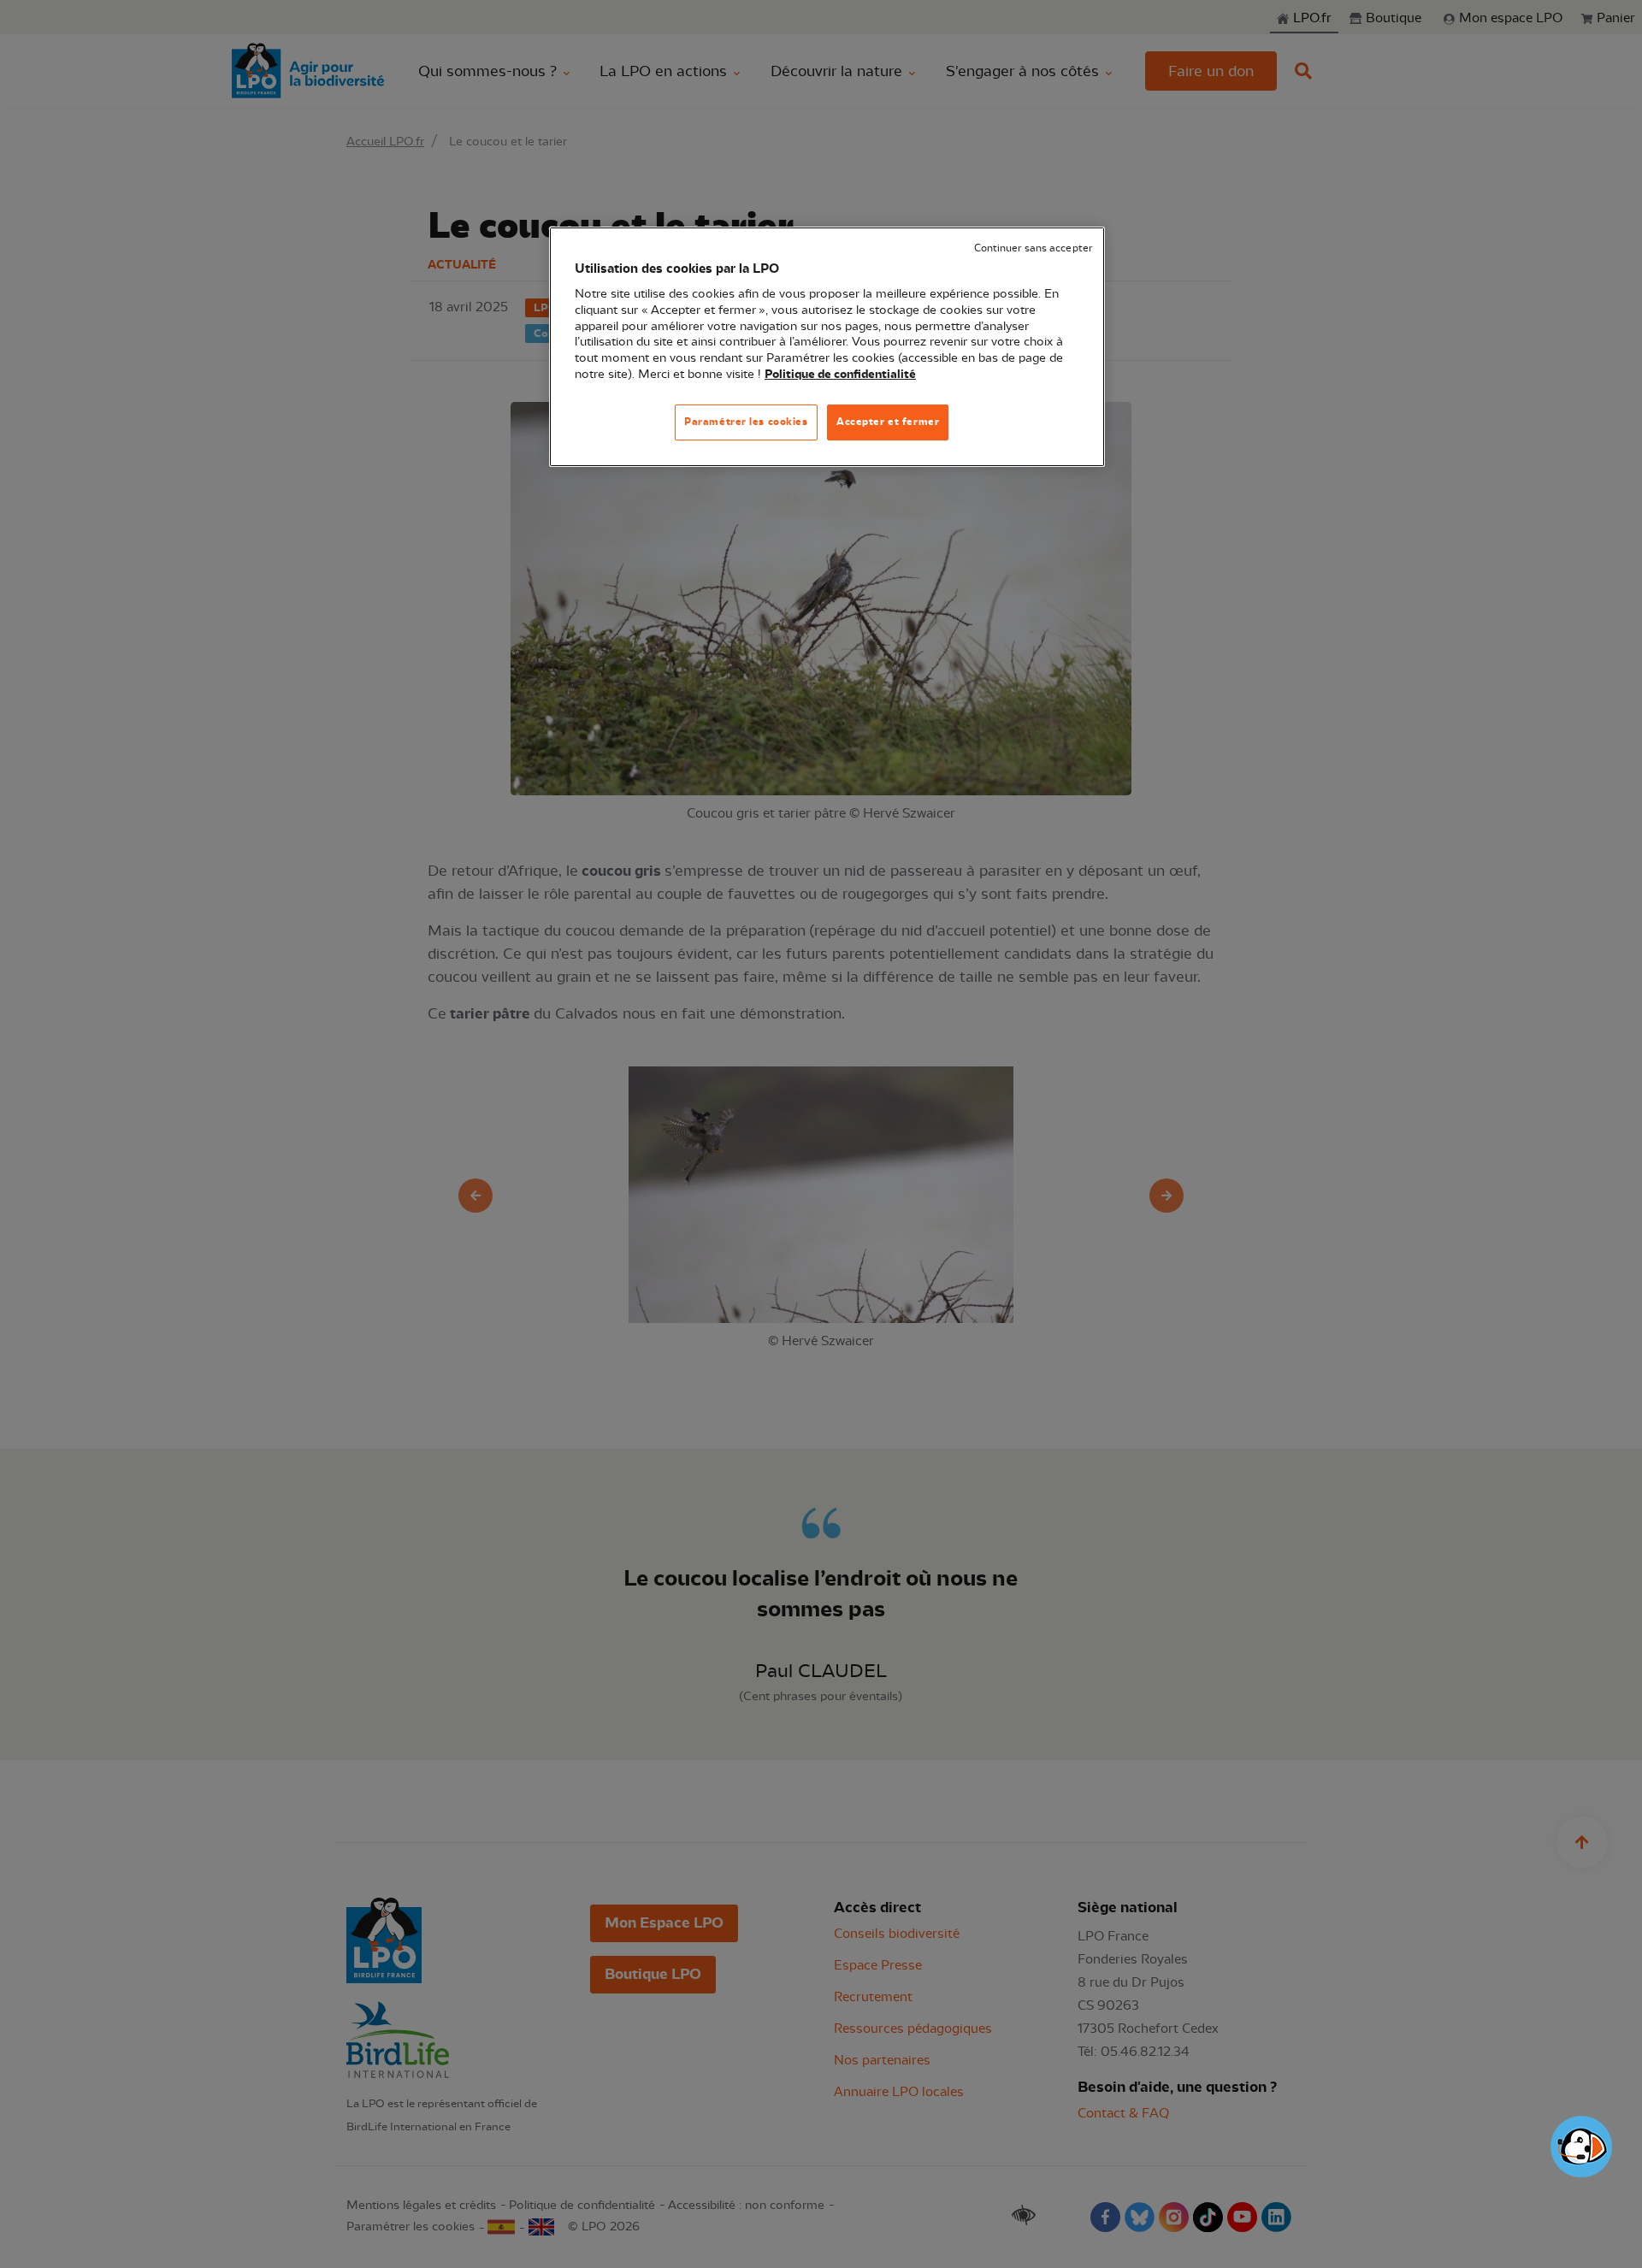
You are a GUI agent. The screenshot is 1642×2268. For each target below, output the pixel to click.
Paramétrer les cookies (746, 422)
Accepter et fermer (888, 422)
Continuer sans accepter (1033, 248)
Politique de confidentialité (840, 375)
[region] (827, 347)
